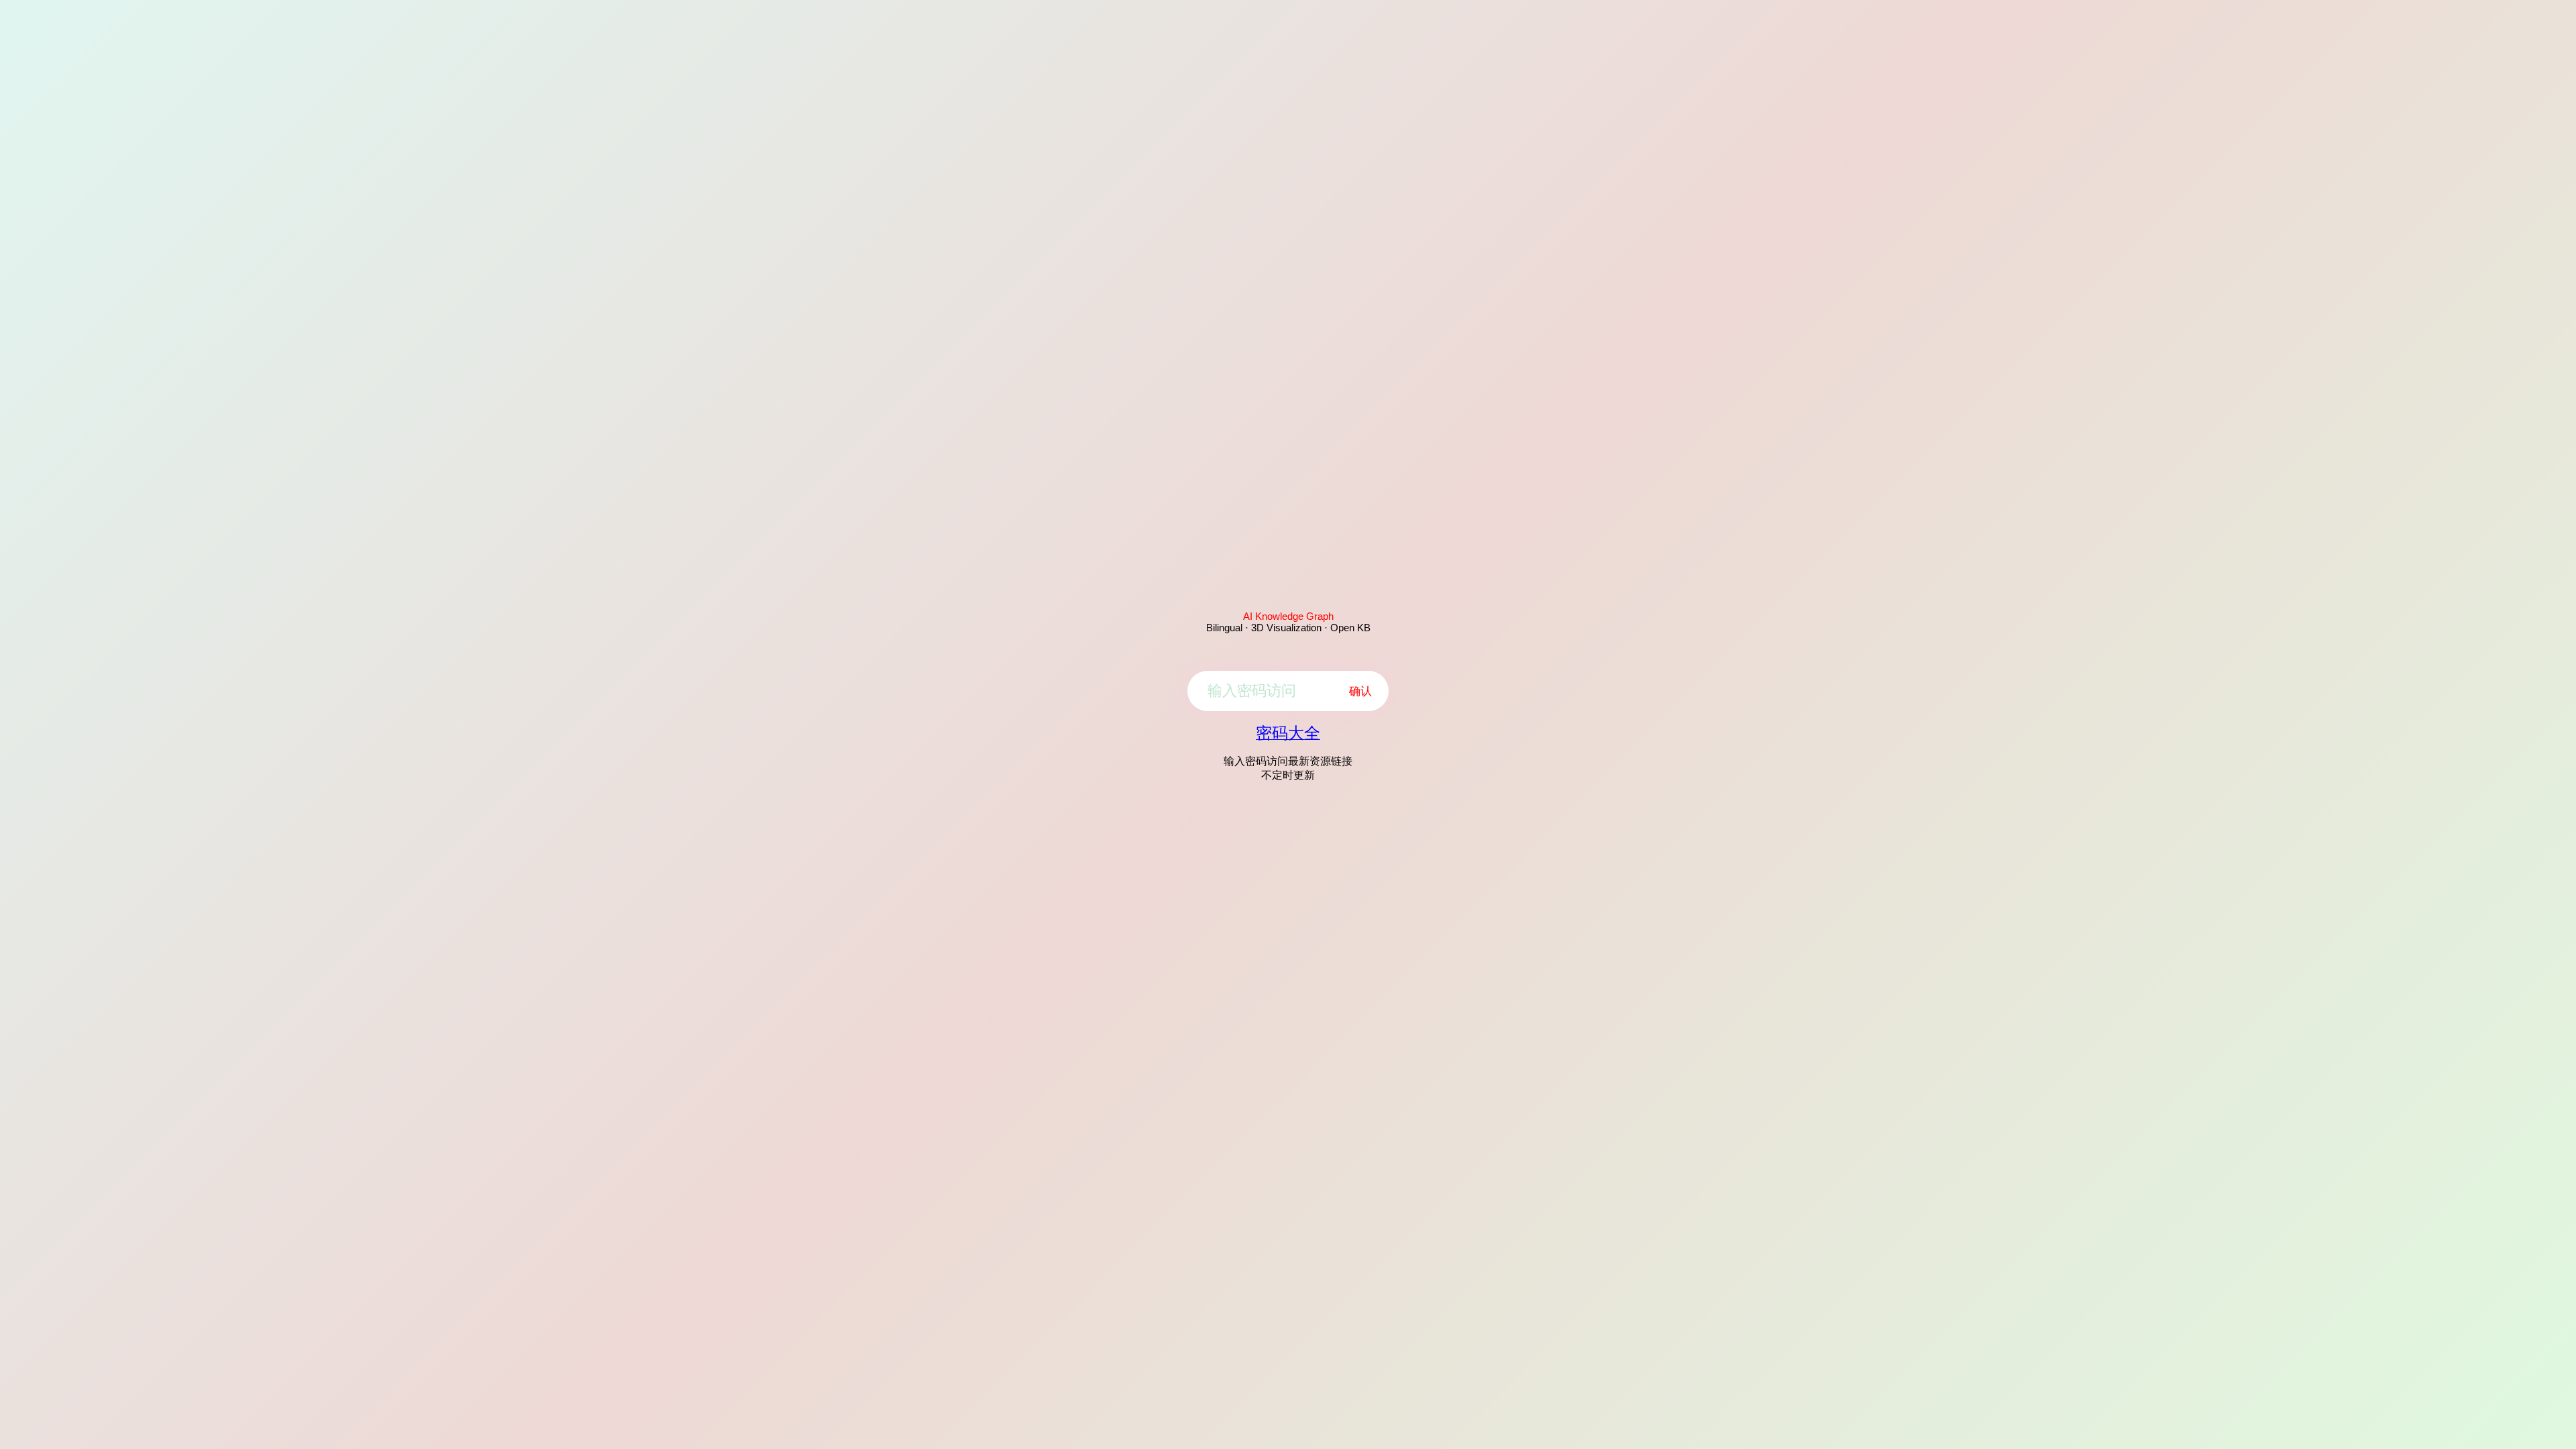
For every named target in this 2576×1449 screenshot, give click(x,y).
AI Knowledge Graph (1288, 616)
